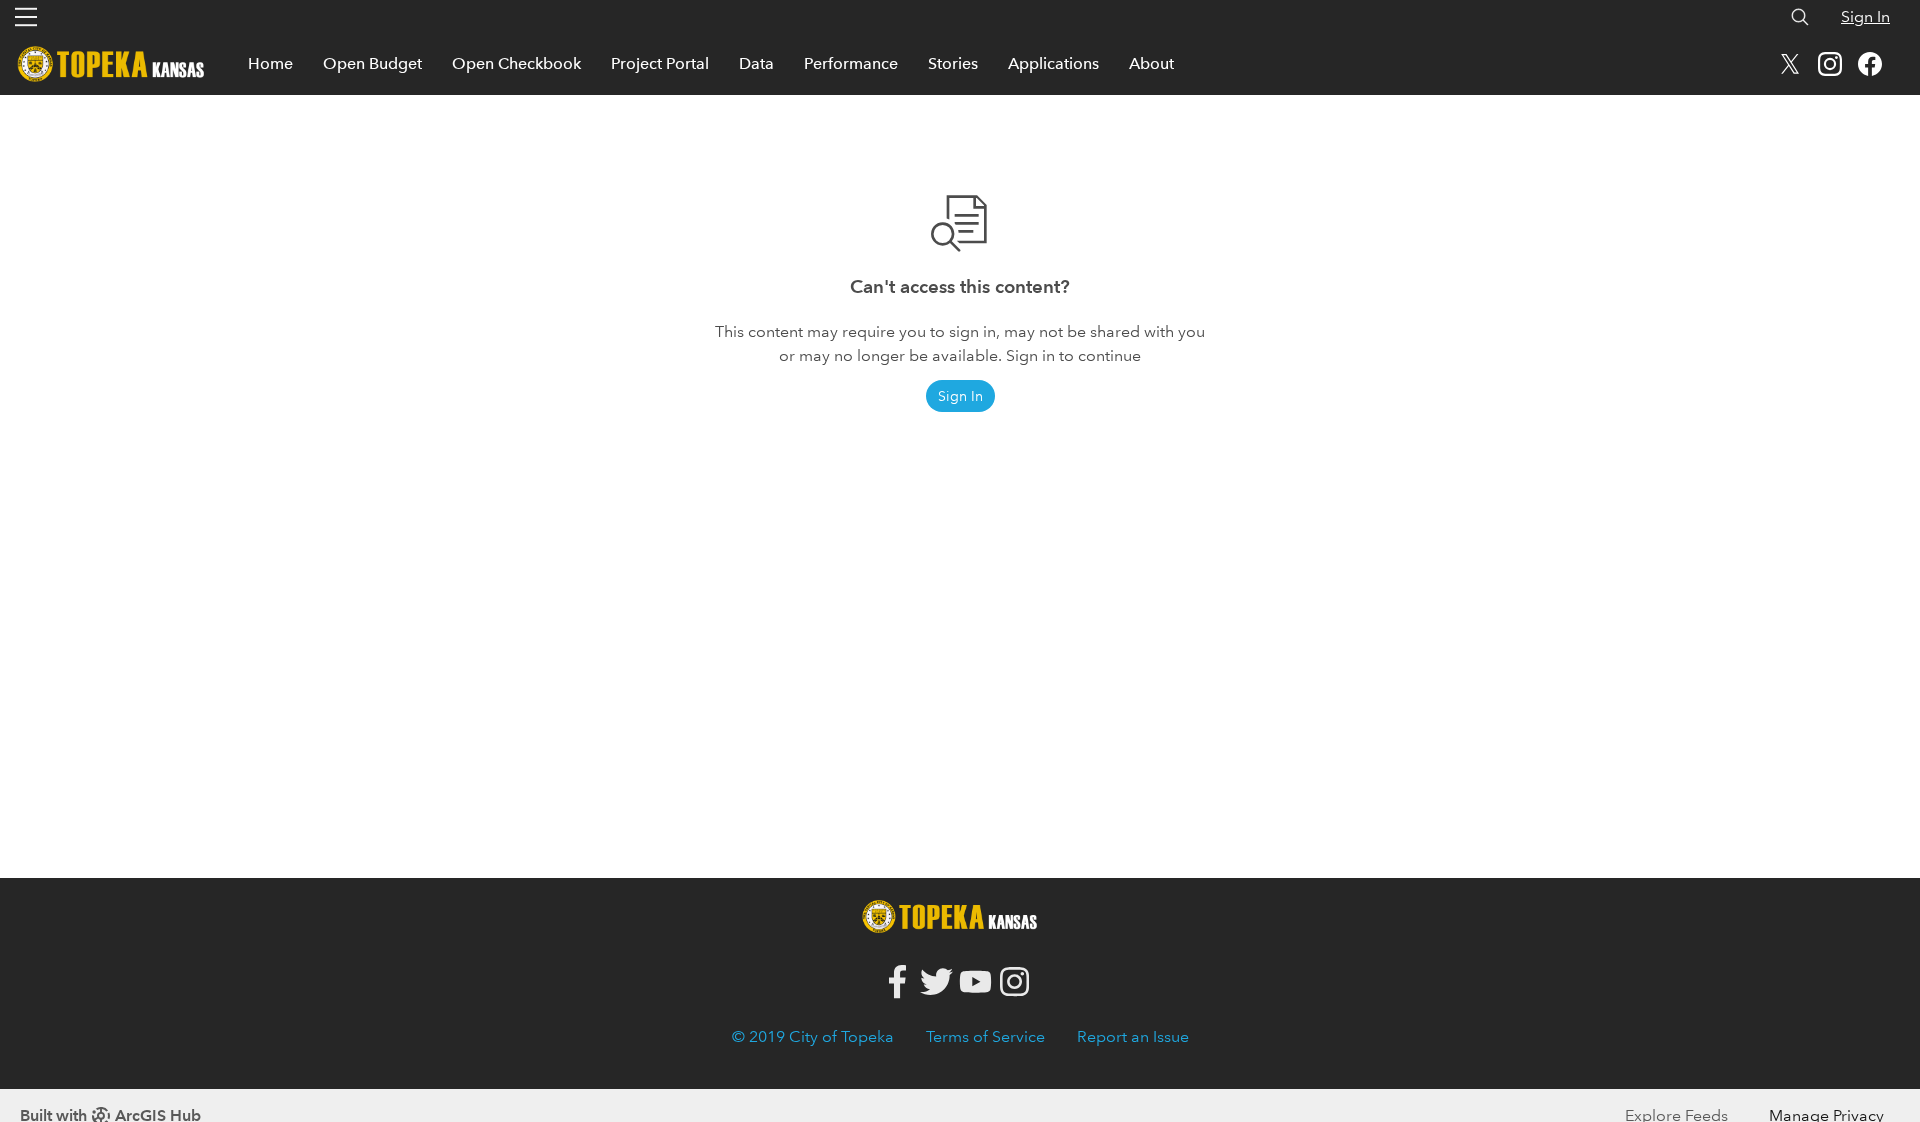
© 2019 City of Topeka (813, 1036)
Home (270, 63)
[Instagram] (1014, 982)
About (1151, 63)
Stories (953, 63)
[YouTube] (975, 982)
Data (756, 63)
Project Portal (660, 63)
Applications (1053, 63)
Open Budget (372, 63)
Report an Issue (1133, 1036)
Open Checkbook (516, 63)
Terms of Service (985, 1036)
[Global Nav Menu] (26, 17)
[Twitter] (936, 982)
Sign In (1865, 16)
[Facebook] (897, 982)
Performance (851, 63)
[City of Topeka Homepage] (955, 914)
